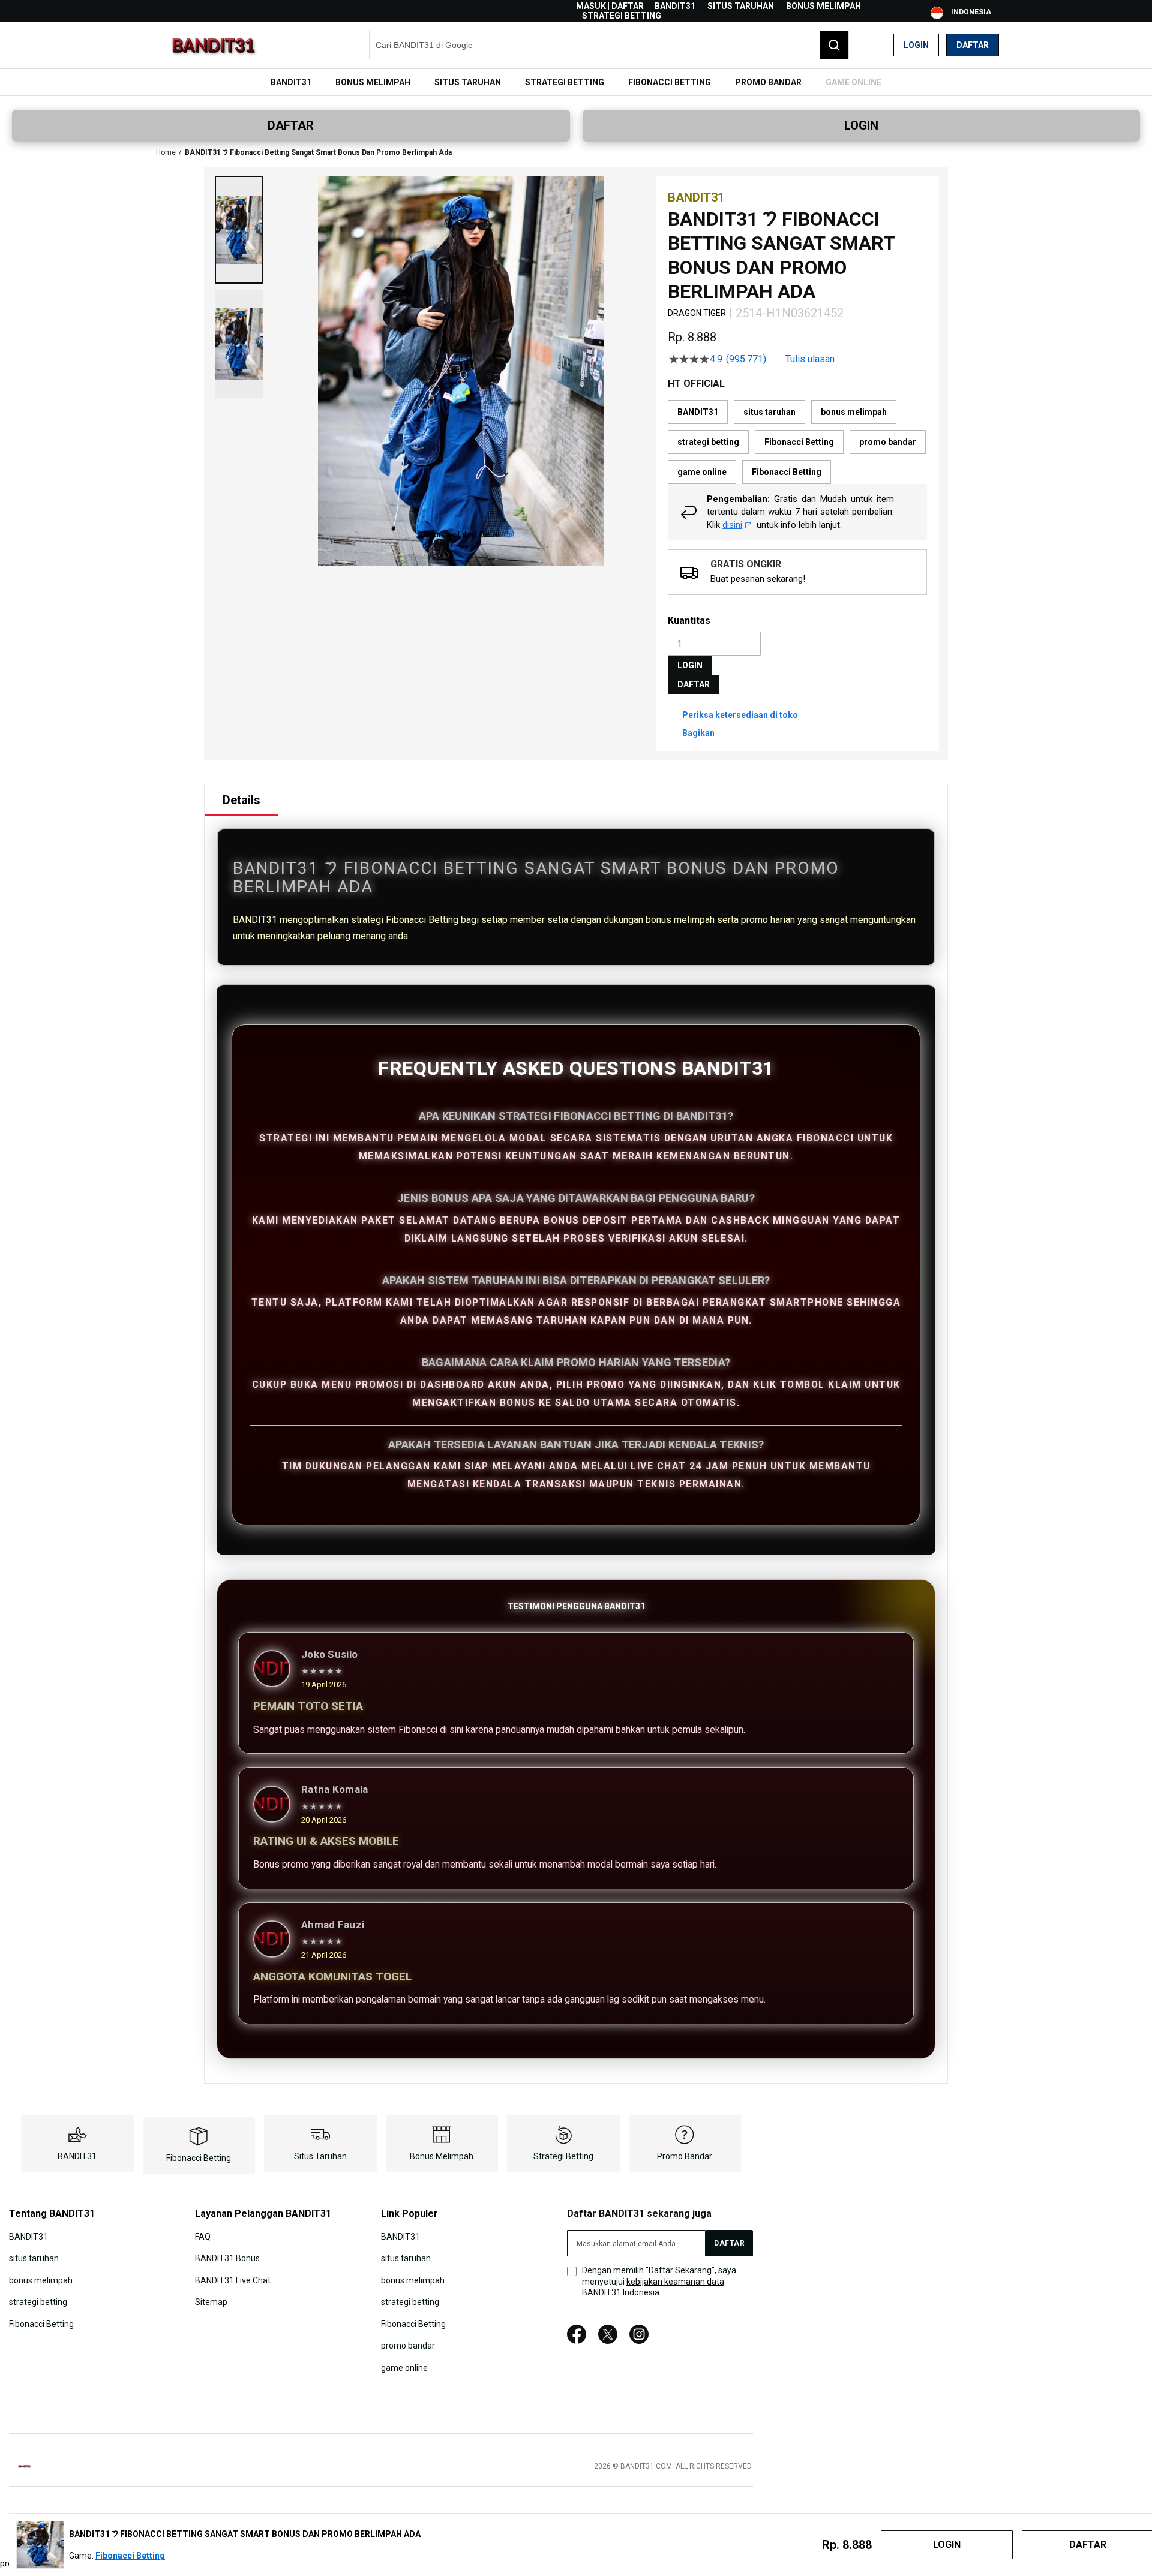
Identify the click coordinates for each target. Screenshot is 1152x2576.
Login (916, 45)
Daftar (973, 45)
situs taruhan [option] (769, 412)
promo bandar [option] (888, 442)
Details (241, 800)
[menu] (576, 82)
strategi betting (622, 16)
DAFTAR (291, 125)
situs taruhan (741, 6)
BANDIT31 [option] (698, 412)
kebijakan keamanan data (675, 2282)
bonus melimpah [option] (854, 412)
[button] (239, 230)
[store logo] (213, 45)
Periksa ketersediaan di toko (740, 715)
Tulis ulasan (810, 359)
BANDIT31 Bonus (227, 2258)
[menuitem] (291, 82)
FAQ (203, 2237)
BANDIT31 (675, 6)
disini (732, 525)
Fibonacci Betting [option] (799, 442)
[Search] (834, 45)
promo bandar (685, 2156)
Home (166, 152)
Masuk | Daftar (610, 6)
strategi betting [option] (708, 442)
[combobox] (609, 45)
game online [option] (702, 472)
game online (404, 2367)
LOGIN (861, 125)
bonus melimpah (823, 6)
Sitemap (211, 2302)
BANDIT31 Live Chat (233, 2280)
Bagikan (698, 733)
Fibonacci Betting (199, 2158)
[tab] (241, 800)
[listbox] (797, 442)
